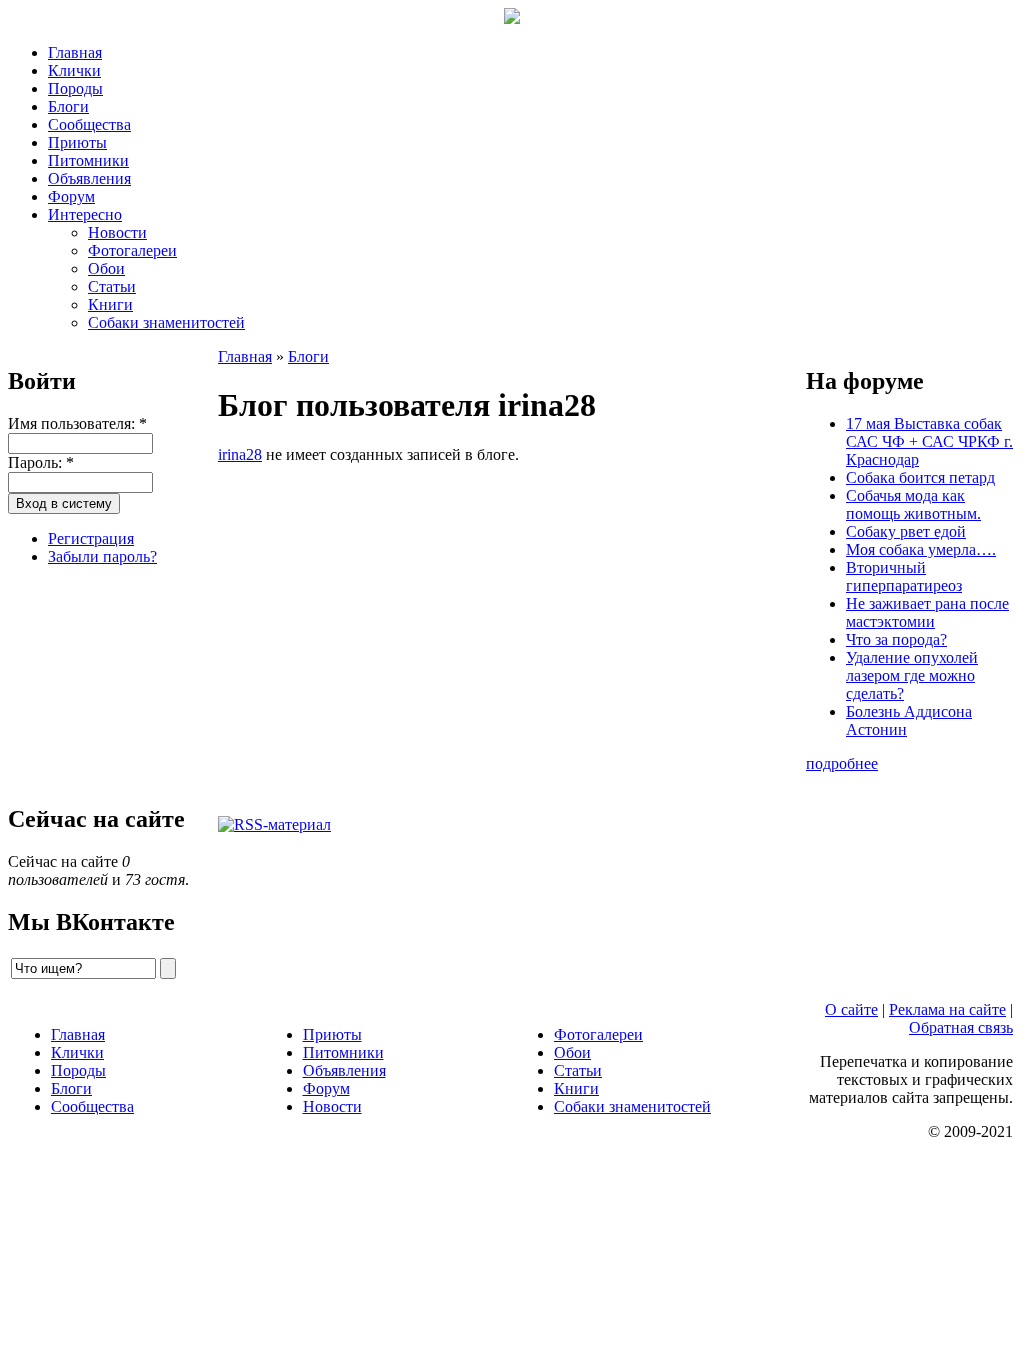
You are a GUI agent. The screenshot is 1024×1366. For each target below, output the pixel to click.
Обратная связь (961, 1027)
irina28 (240, 454)
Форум (71, 196)
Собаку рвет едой (906, 531)
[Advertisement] (108, 682)
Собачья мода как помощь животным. (913, 504)
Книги (110, 304)
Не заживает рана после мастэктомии (927, 612)
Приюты (77, 142)
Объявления (89, 178)
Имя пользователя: (77, 423)
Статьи (112, 286)
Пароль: (41, 462)
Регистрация (91, 538)
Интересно (85, 214)
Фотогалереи (132, 250)
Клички (74, 70)
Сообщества (89, 124)
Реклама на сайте (947, 1009)
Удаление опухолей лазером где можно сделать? (912, 675)
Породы (75, 88)
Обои (106, 268)
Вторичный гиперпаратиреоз (904, 576)
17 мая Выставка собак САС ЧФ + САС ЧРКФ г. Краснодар (929, 441)
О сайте (851, 1009)
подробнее (842, 763)
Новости (117, 232)
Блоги (68, 106)
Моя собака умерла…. (921, 549)
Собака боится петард (920, 477)
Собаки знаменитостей (166, 322)
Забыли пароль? (102, 556)
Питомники (88, 160)
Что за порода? (896, 639)
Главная (75, 52)
